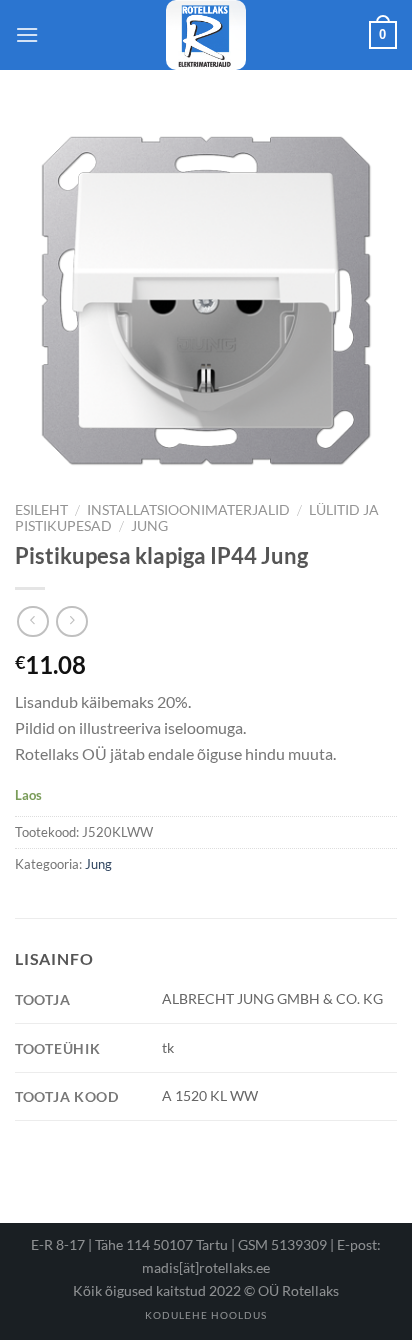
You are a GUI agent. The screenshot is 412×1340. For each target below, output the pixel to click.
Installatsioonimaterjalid (188, 510)
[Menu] (27, 34)
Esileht (41, 510)
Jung (149, 526)
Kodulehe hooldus (206, 1315)
